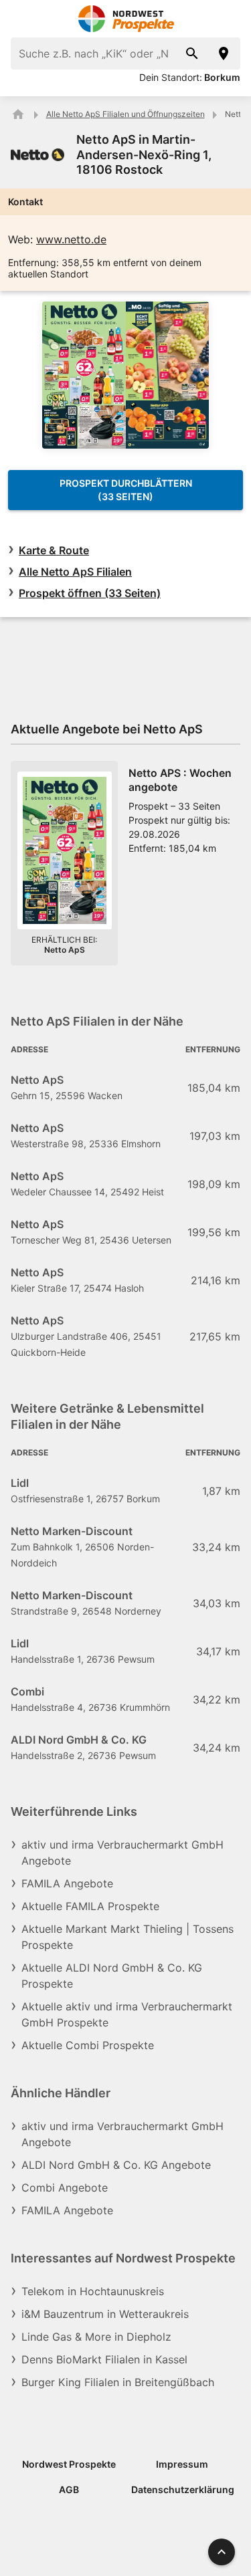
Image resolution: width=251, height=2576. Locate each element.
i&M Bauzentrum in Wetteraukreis (105, 2314)
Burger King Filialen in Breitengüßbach (118, 2382)
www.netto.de (71, 239)
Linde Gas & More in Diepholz (96, 2337)
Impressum (182, 2464)
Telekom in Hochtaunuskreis (93, 2291)
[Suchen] (192, 53)
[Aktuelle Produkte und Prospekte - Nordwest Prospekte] (18, 114)
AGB (69, 2489)
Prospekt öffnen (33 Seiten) (90, 593)
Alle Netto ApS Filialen (75, 572)
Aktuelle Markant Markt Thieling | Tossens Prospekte (128, 1937)
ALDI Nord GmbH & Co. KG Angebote (116, 2165)
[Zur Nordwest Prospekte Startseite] (125, 19)
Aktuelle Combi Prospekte (88, 2045)
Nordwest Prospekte (69, 2464)
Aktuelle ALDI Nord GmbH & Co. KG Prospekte (112, 1976)
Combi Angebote (65, 2188)
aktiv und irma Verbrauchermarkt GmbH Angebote (122, 1853)
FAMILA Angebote (67, 1883)
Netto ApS (65, 950)
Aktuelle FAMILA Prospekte (90, 1906)
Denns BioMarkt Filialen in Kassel (104, 2359)
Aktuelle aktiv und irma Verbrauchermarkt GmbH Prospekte (127, 2014)
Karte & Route (54, 550)
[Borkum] (224, 53)
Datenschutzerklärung (183, 2489)
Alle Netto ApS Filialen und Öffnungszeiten (125, 114)
